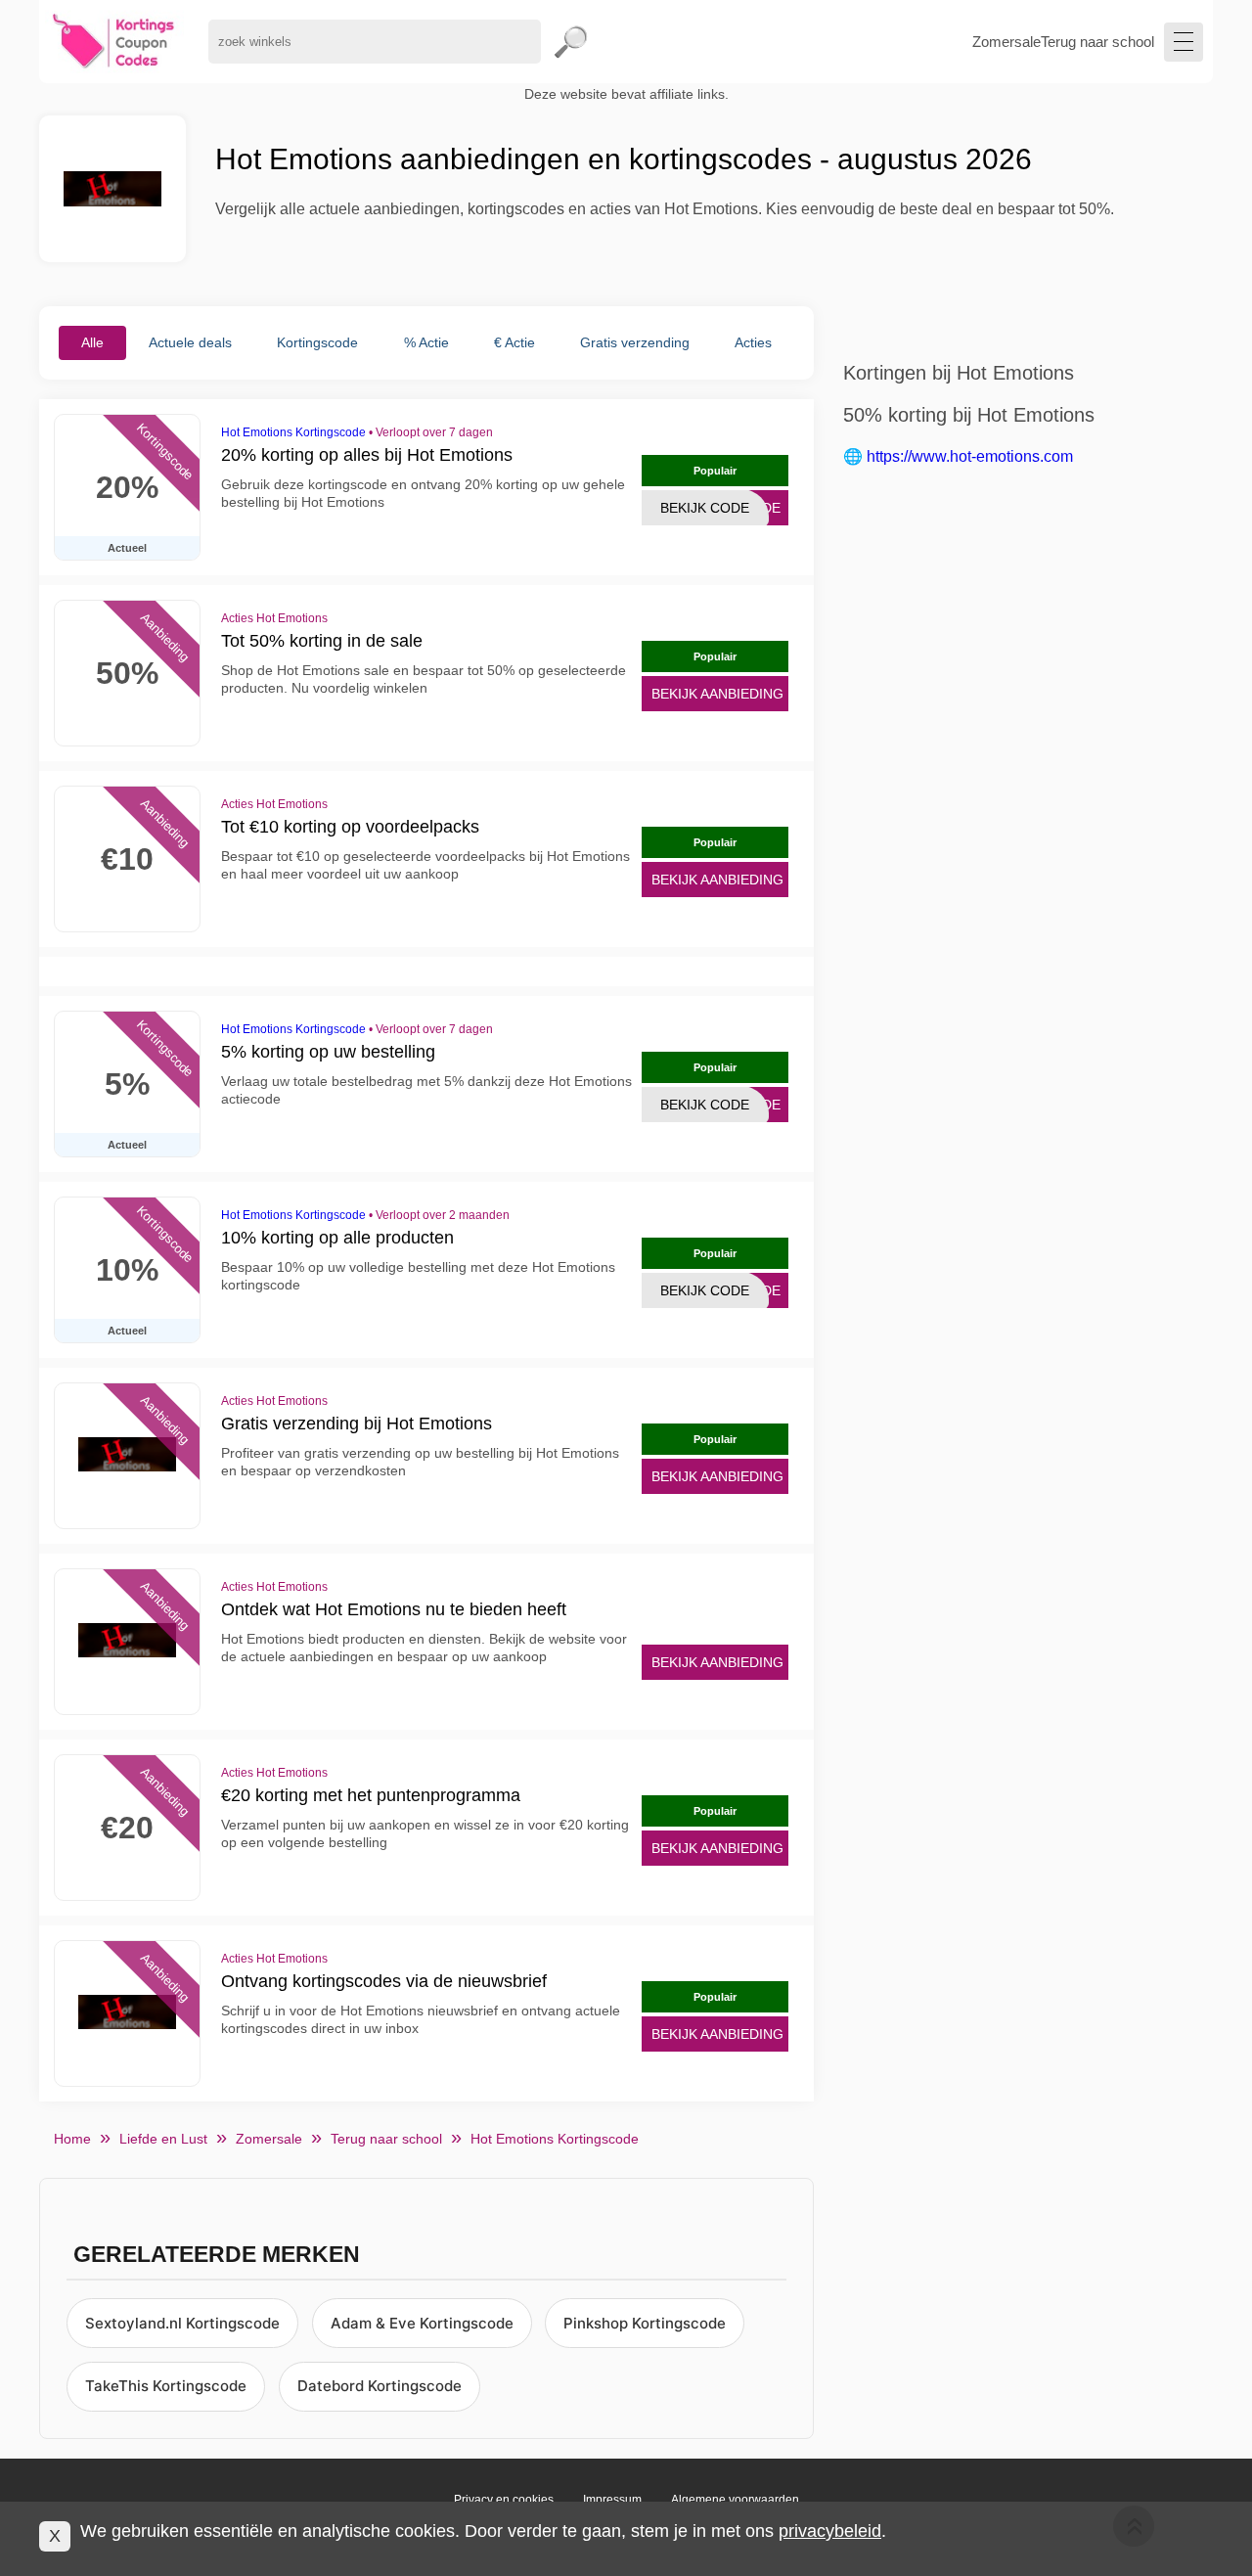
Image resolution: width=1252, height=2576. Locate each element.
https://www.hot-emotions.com (970, 456)
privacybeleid (830, 2531)
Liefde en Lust (163, 2139)
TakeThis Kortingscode (166, 2386)
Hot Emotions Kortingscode (293, 432)
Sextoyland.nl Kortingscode (182, 2323)
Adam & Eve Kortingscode (422, 2323)
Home (72, 2139)
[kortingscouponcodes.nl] (114, 42)
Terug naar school (1097, 42)
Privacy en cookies (504, 2500)
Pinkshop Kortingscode (645, 2323)
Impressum (612, 2500)
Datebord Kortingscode (380, 2386)
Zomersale (1006, 42)
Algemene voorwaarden (735, 2500)
